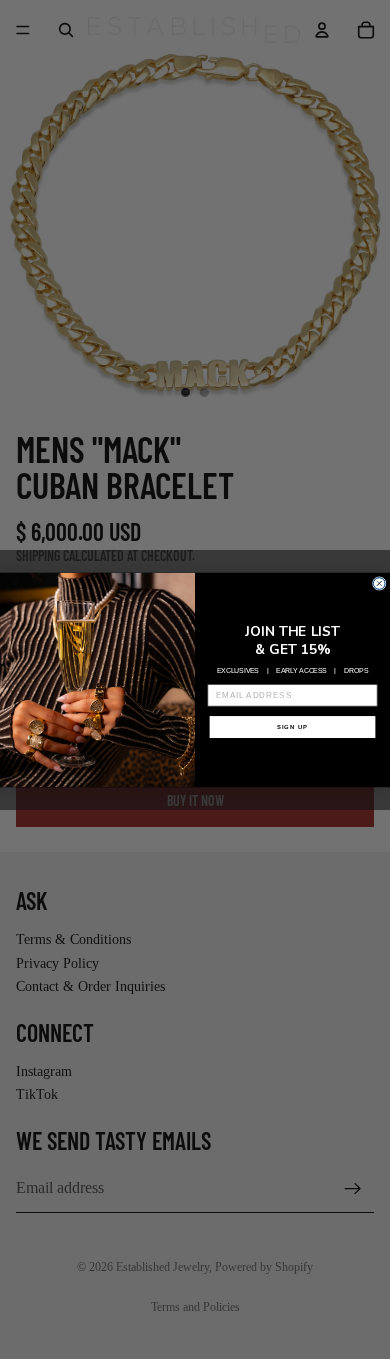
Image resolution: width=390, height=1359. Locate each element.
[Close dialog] (379, 583)
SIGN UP (292, 726)
